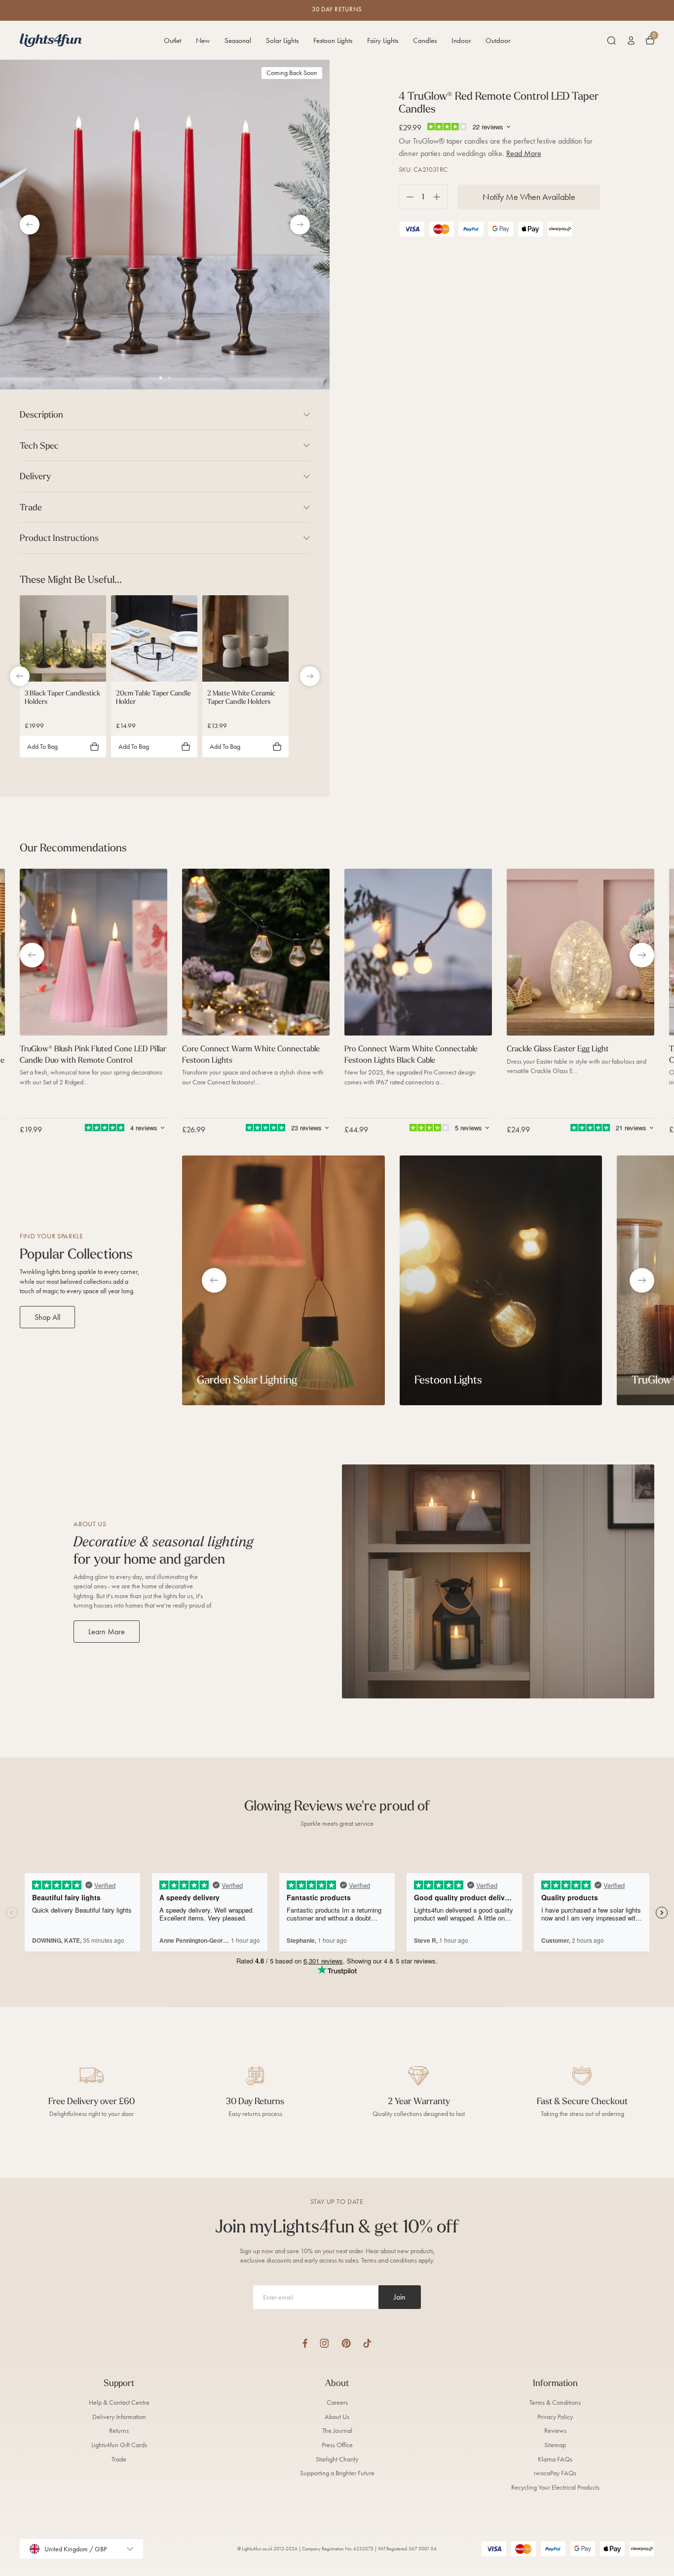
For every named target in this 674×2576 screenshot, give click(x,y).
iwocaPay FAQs (555, 2473)
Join (400, 2297)
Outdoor (498, 40)
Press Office (337, 2445)
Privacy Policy (555, 2417)
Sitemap (555, 2445)
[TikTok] (367, 2343)
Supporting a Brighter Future (337, 2473)
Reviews (555, 2431)
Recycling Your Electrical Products (555, 2487)
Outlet (172, 40)
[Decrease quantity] (406, 197)
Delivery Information (119, 2417)
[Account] (631, 40)
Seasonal (238, 40)
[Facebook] (305, 2343)
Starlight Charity (337, 2459)
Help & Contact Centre (119, 2403)
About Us (337, 2417)
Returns (119, 2431)
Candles (425, 40)
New (203, 40)
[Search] (611, 40)
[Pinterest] (346, 2343)
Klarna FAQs (555, 2459)
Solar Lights (282, 40)
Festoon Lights (333, 40)
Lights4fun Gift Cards (119, 2445)
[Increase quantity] (440, 197)
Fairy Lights (383, 40)
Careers (337, 2403)
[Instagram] (324, 2343)
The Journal (337, 2431)
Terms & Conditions (555, 2403)
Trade (119, 2459)
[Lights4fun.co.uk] (51, 40)
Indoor (461, 40)
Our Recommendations (73, 847)
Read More (524, 153)
